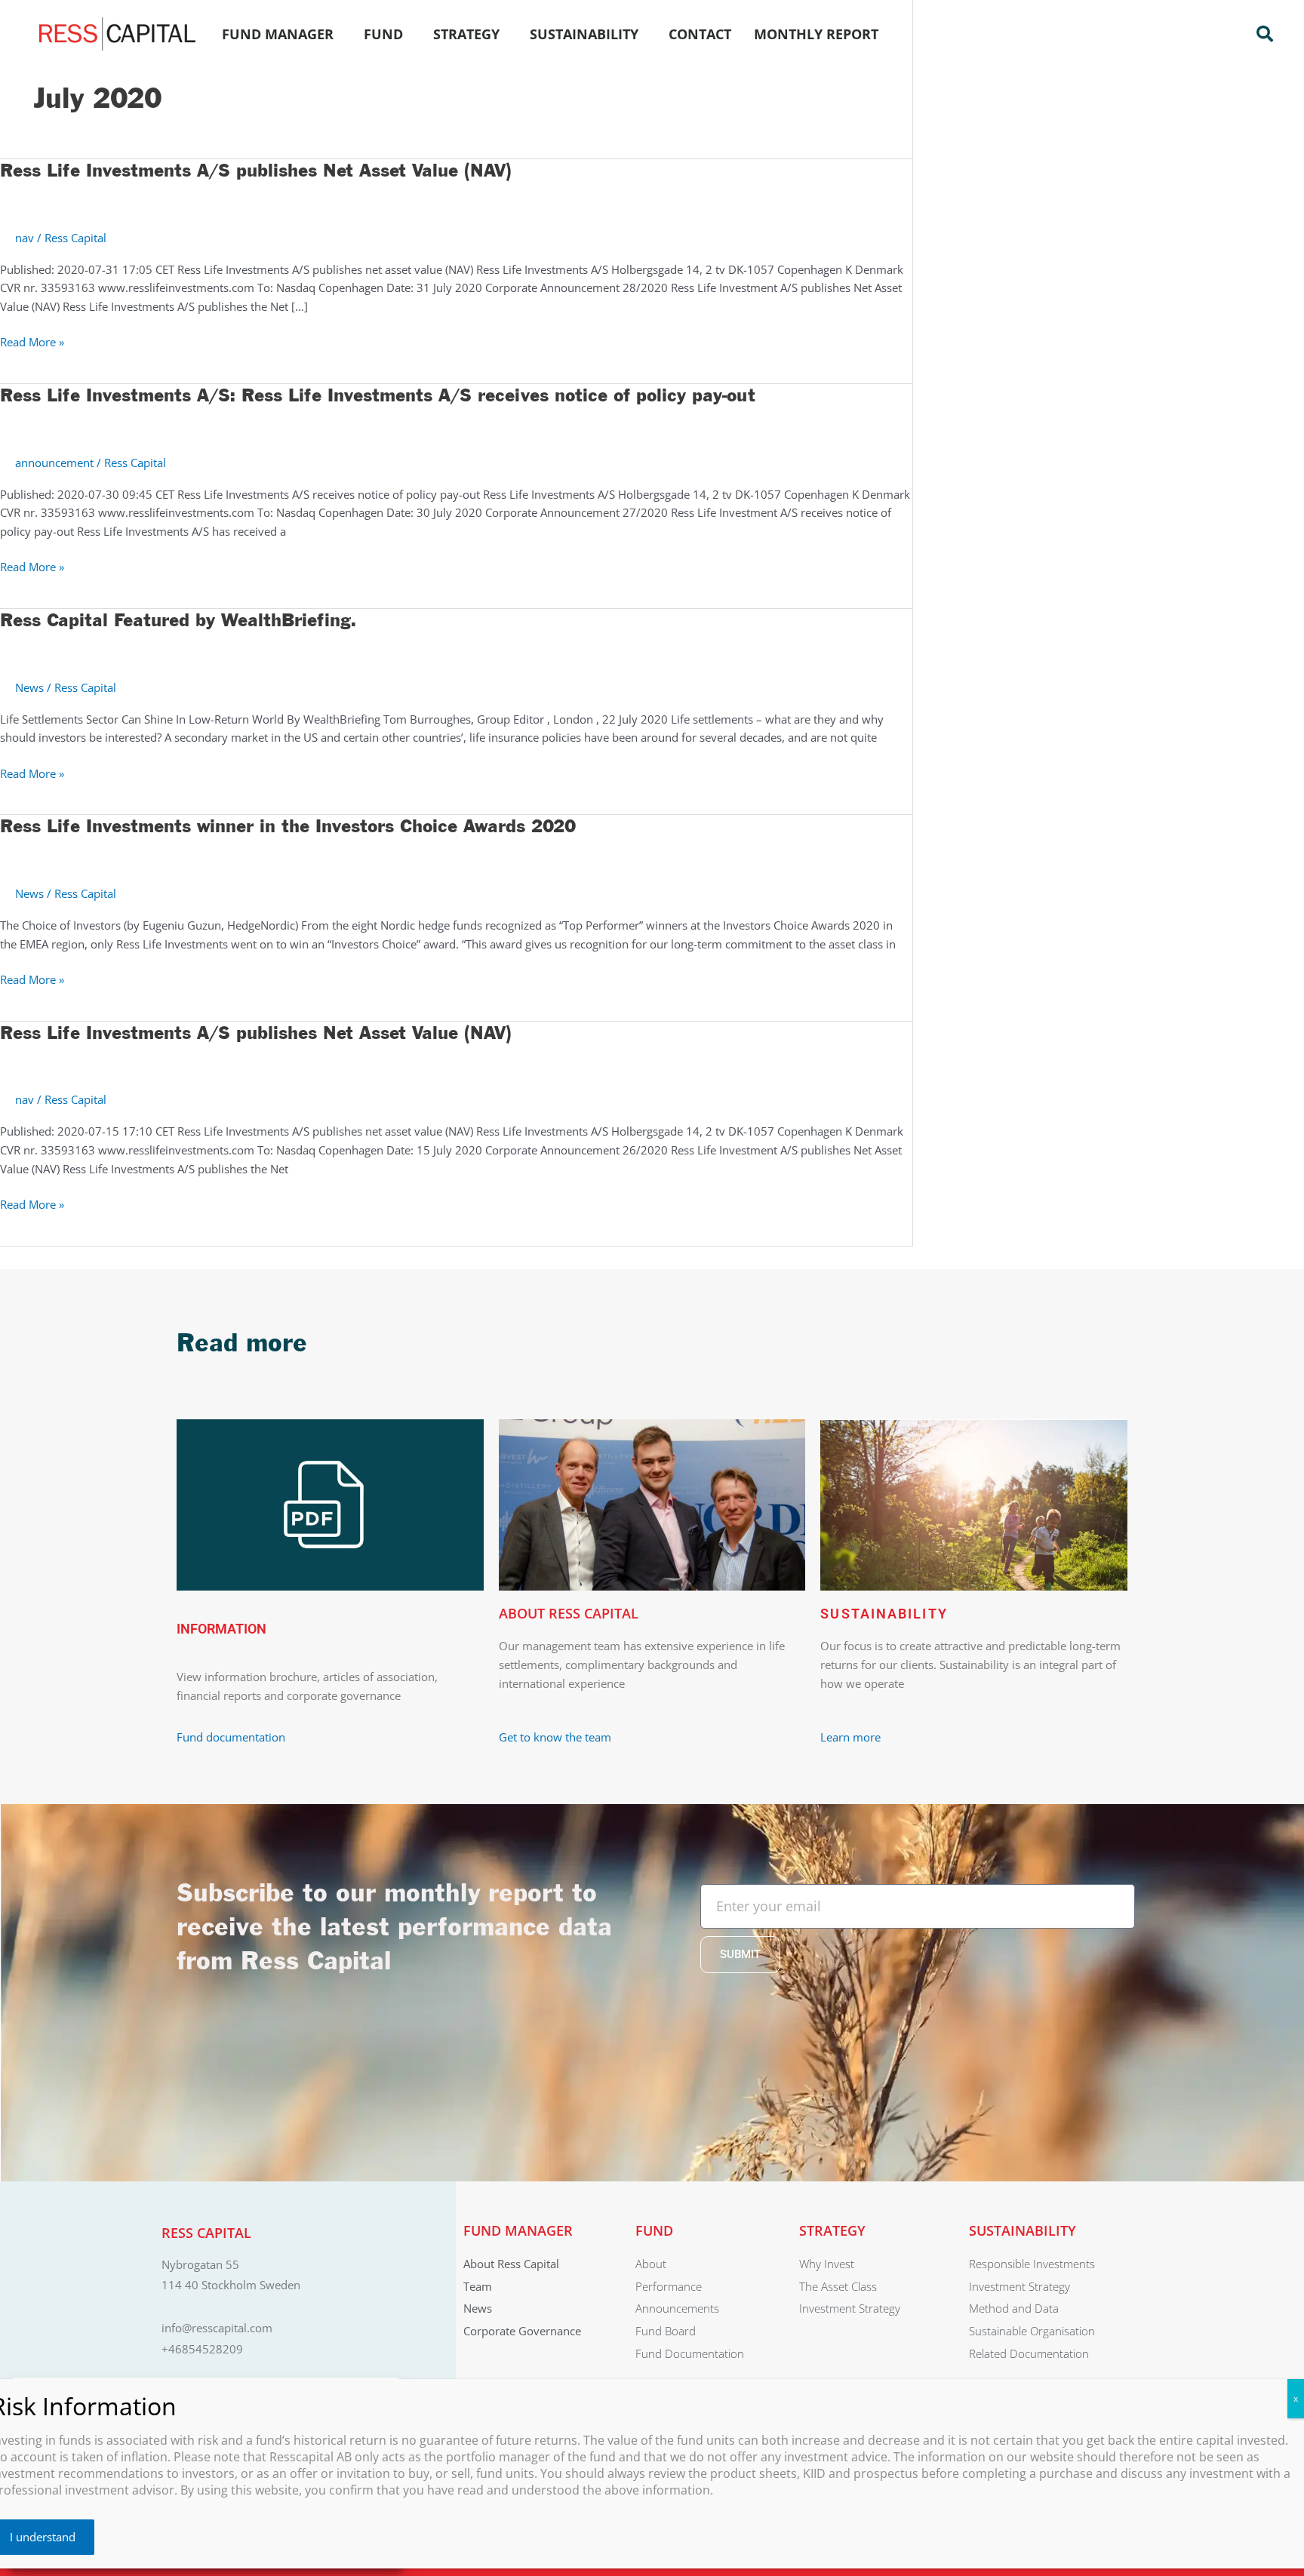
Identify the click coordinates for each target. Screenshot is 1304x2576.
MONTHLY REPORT (816, 34)
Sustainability (584, 34)
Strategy (466, 34)
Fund (383, 34)
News (29, 687)
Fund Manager (278, 34)
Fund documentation (231, 1737)
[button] (1265, 34)
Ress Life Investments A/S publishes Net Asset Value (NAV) (256, 171)
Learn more (850, 1737)
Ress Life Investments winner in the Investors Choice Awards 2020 (288, 827)
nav (25, 238)
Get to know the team (557, 1737)
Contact (700, 34)
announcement (54, 463)
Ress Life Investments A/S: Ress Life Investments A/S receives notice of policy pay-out (378, 396)
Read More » (32, 341)
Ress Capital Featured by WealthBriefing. (178, 621)
